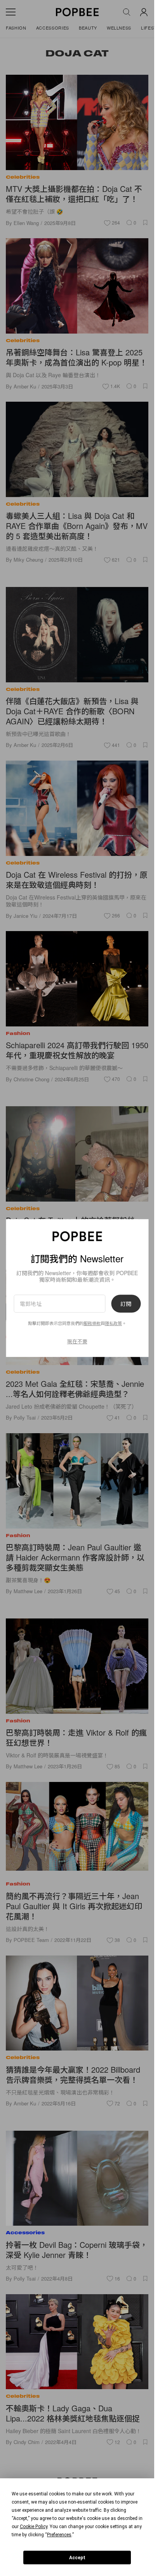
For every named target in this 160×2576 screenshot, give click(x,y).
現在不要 (77, 1341)
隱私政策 (113, 1323)
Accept (77, 2558)
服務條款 (92, 1323)
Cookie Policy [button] (34, 2527)
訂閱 (126, 1304)
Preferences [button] (59, 2535)
